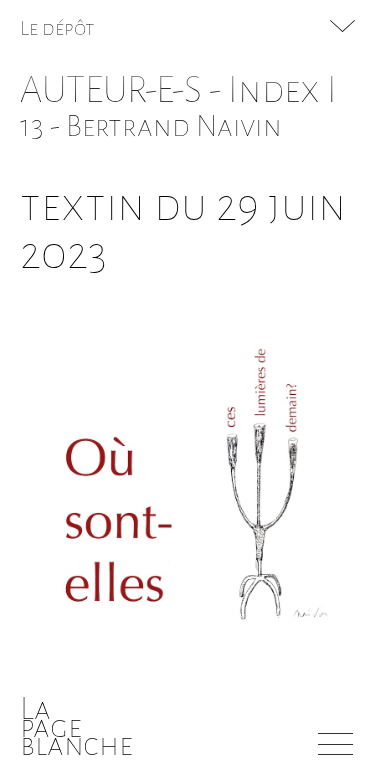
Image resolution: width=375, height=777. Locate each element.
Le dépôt (57, 28)
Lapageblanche (76, 727)
